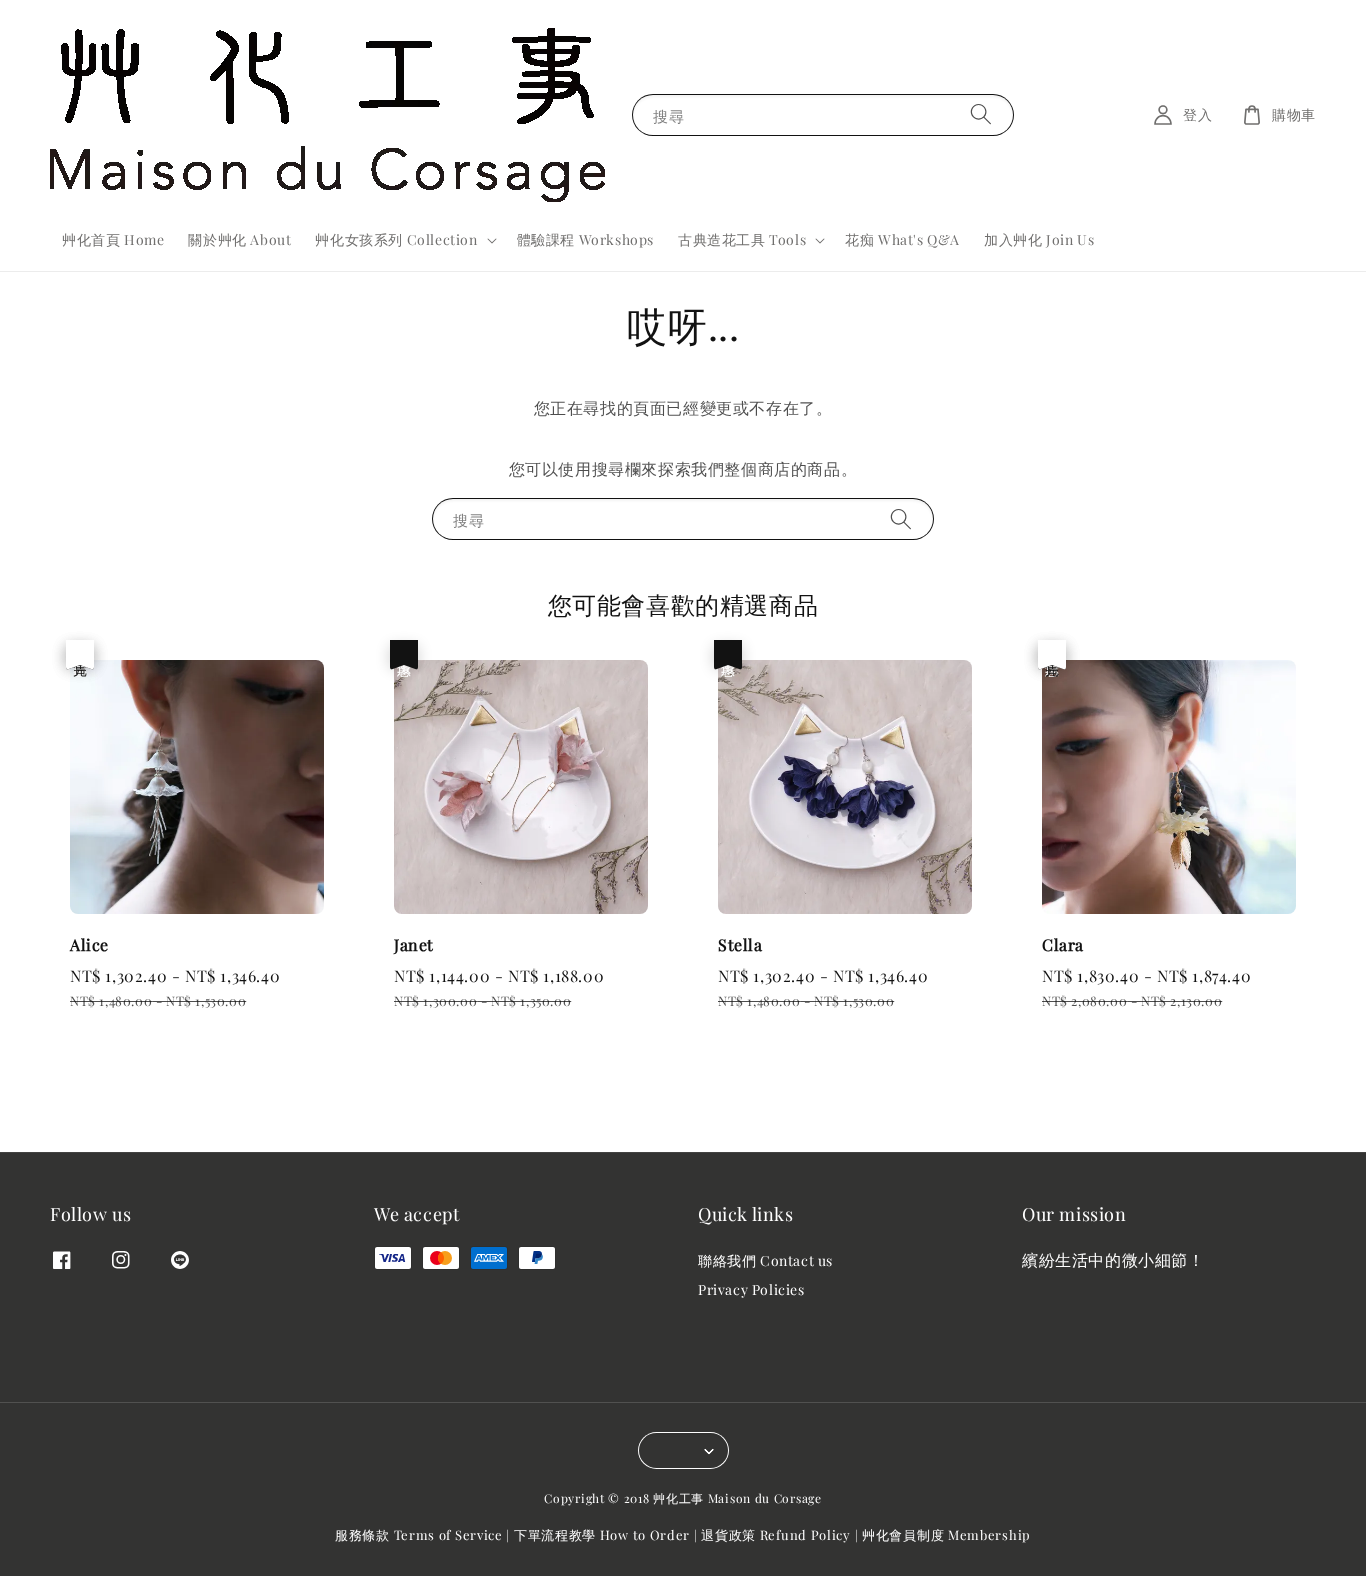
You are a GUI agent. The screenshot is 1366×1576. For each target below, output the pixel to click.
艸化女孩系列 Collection (396, 240)
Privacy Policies (751, 1289)
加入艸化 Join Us (1039, 239)
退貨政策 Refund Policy (776, 1534)
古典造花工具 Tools (742, 240)
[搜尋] (981, 114)
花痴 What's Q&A (902, 239)
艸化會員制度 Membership (946, 1534)
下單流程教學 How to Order (602, 1534)
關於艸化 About (239, 239)
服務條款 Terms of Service (419, 1534)
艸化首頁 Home (113, 239)
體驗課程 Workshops (585, 239)
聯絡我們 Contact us (765, 1261)
